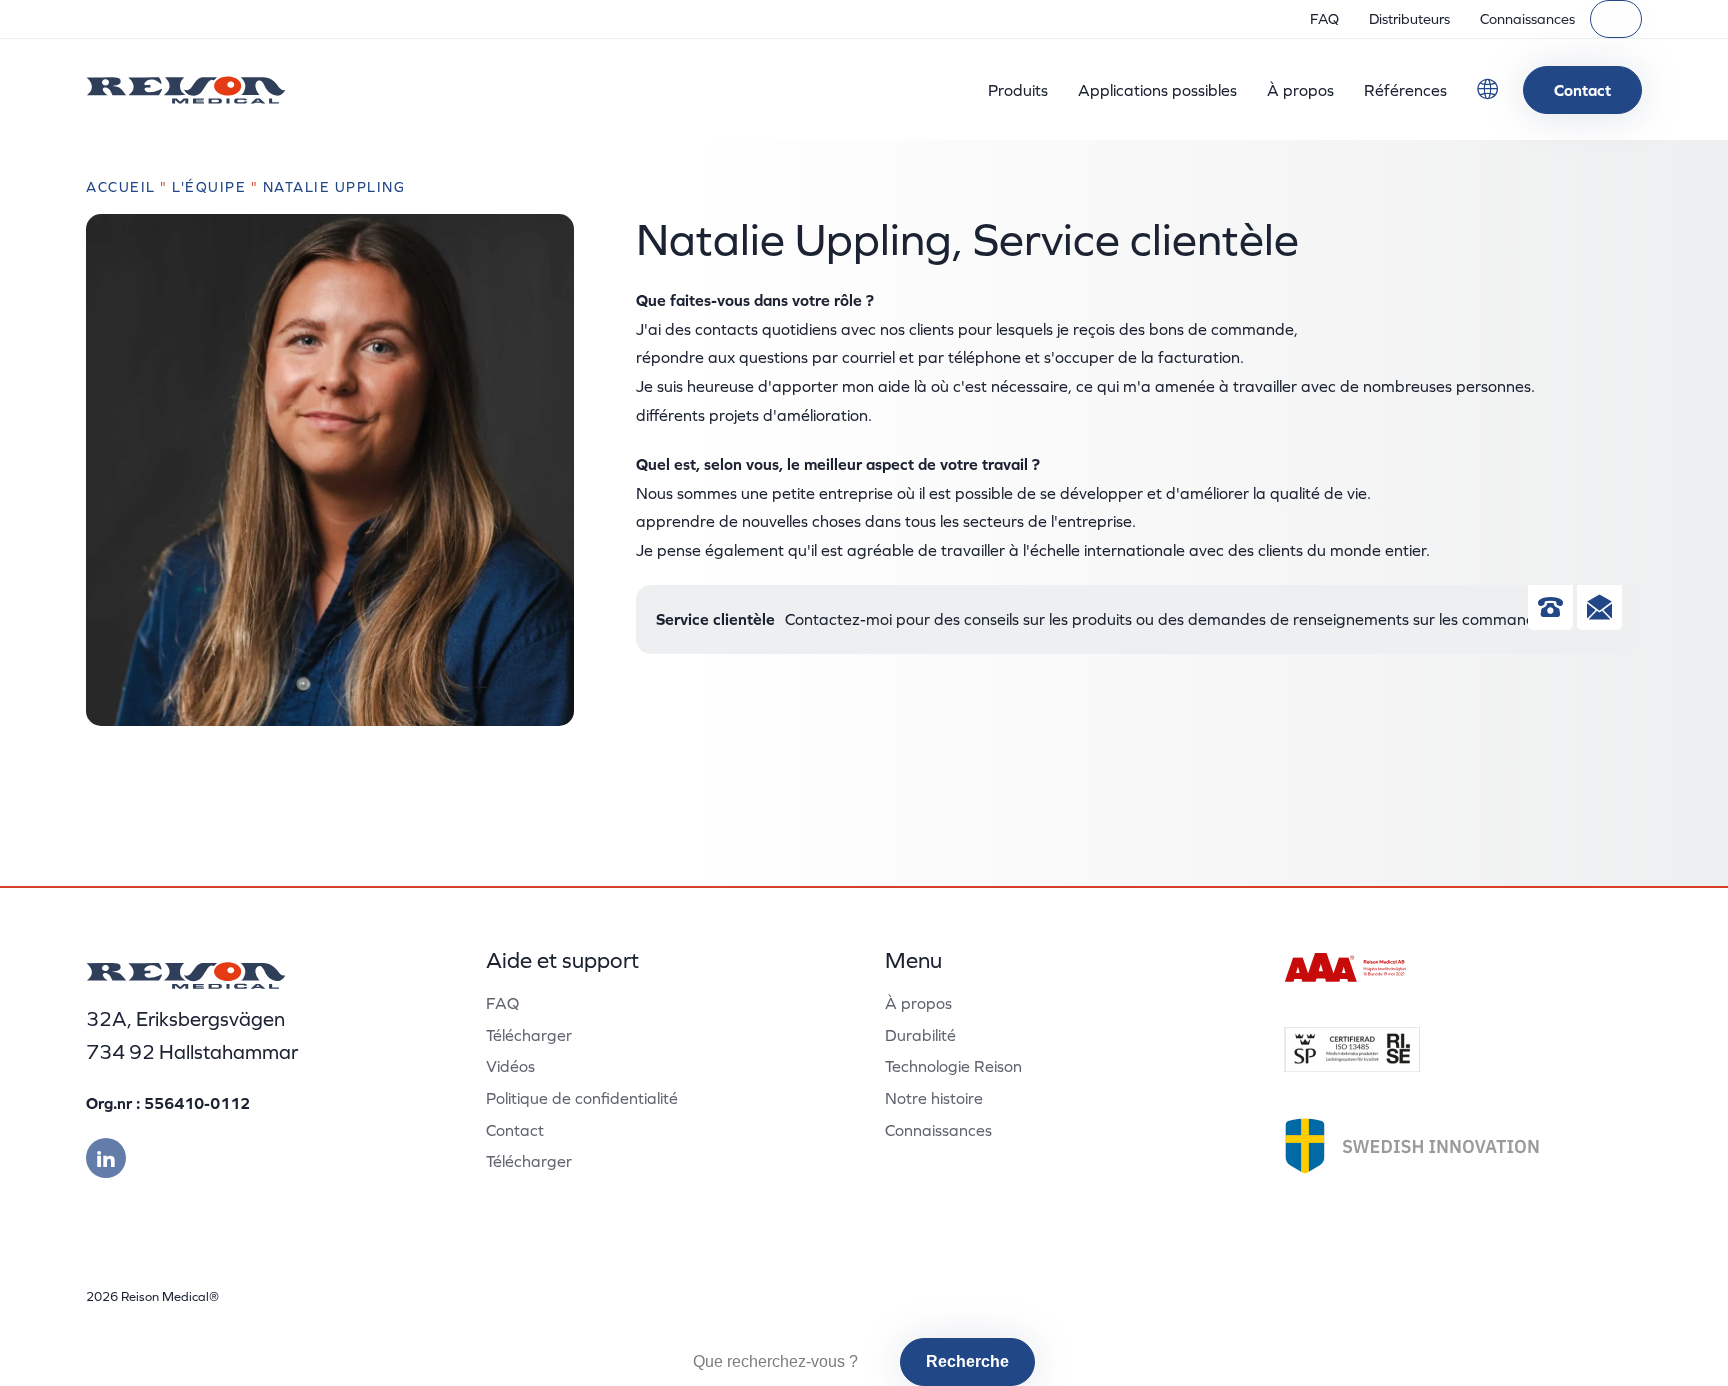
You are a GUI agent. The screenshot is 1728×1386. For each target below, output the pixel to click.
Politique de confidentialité (582, 1098)
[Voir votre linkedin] (106, 1158)
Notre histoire (934, 1098)
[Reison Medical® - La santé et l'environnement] (186, 89)
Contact (1582, 90)
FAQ (1324, 19)
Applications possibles (1157, 90)
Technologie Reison (953, 1066)
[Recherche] (1616, 19)
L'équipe (209, 187)
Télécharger (529, 1035)
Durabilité (920, 1035)
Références (1405, 90)
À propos (1300, 90)
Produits (1018, 90)
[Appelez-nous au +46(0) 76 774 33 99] (1550, 611)
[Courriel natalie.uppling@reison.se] (1599, 611)
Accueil (121, 187)
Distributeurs (1409, 19)
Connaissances (1527, 19)
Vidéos (510, 1066)
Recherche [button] (967, 1361)
